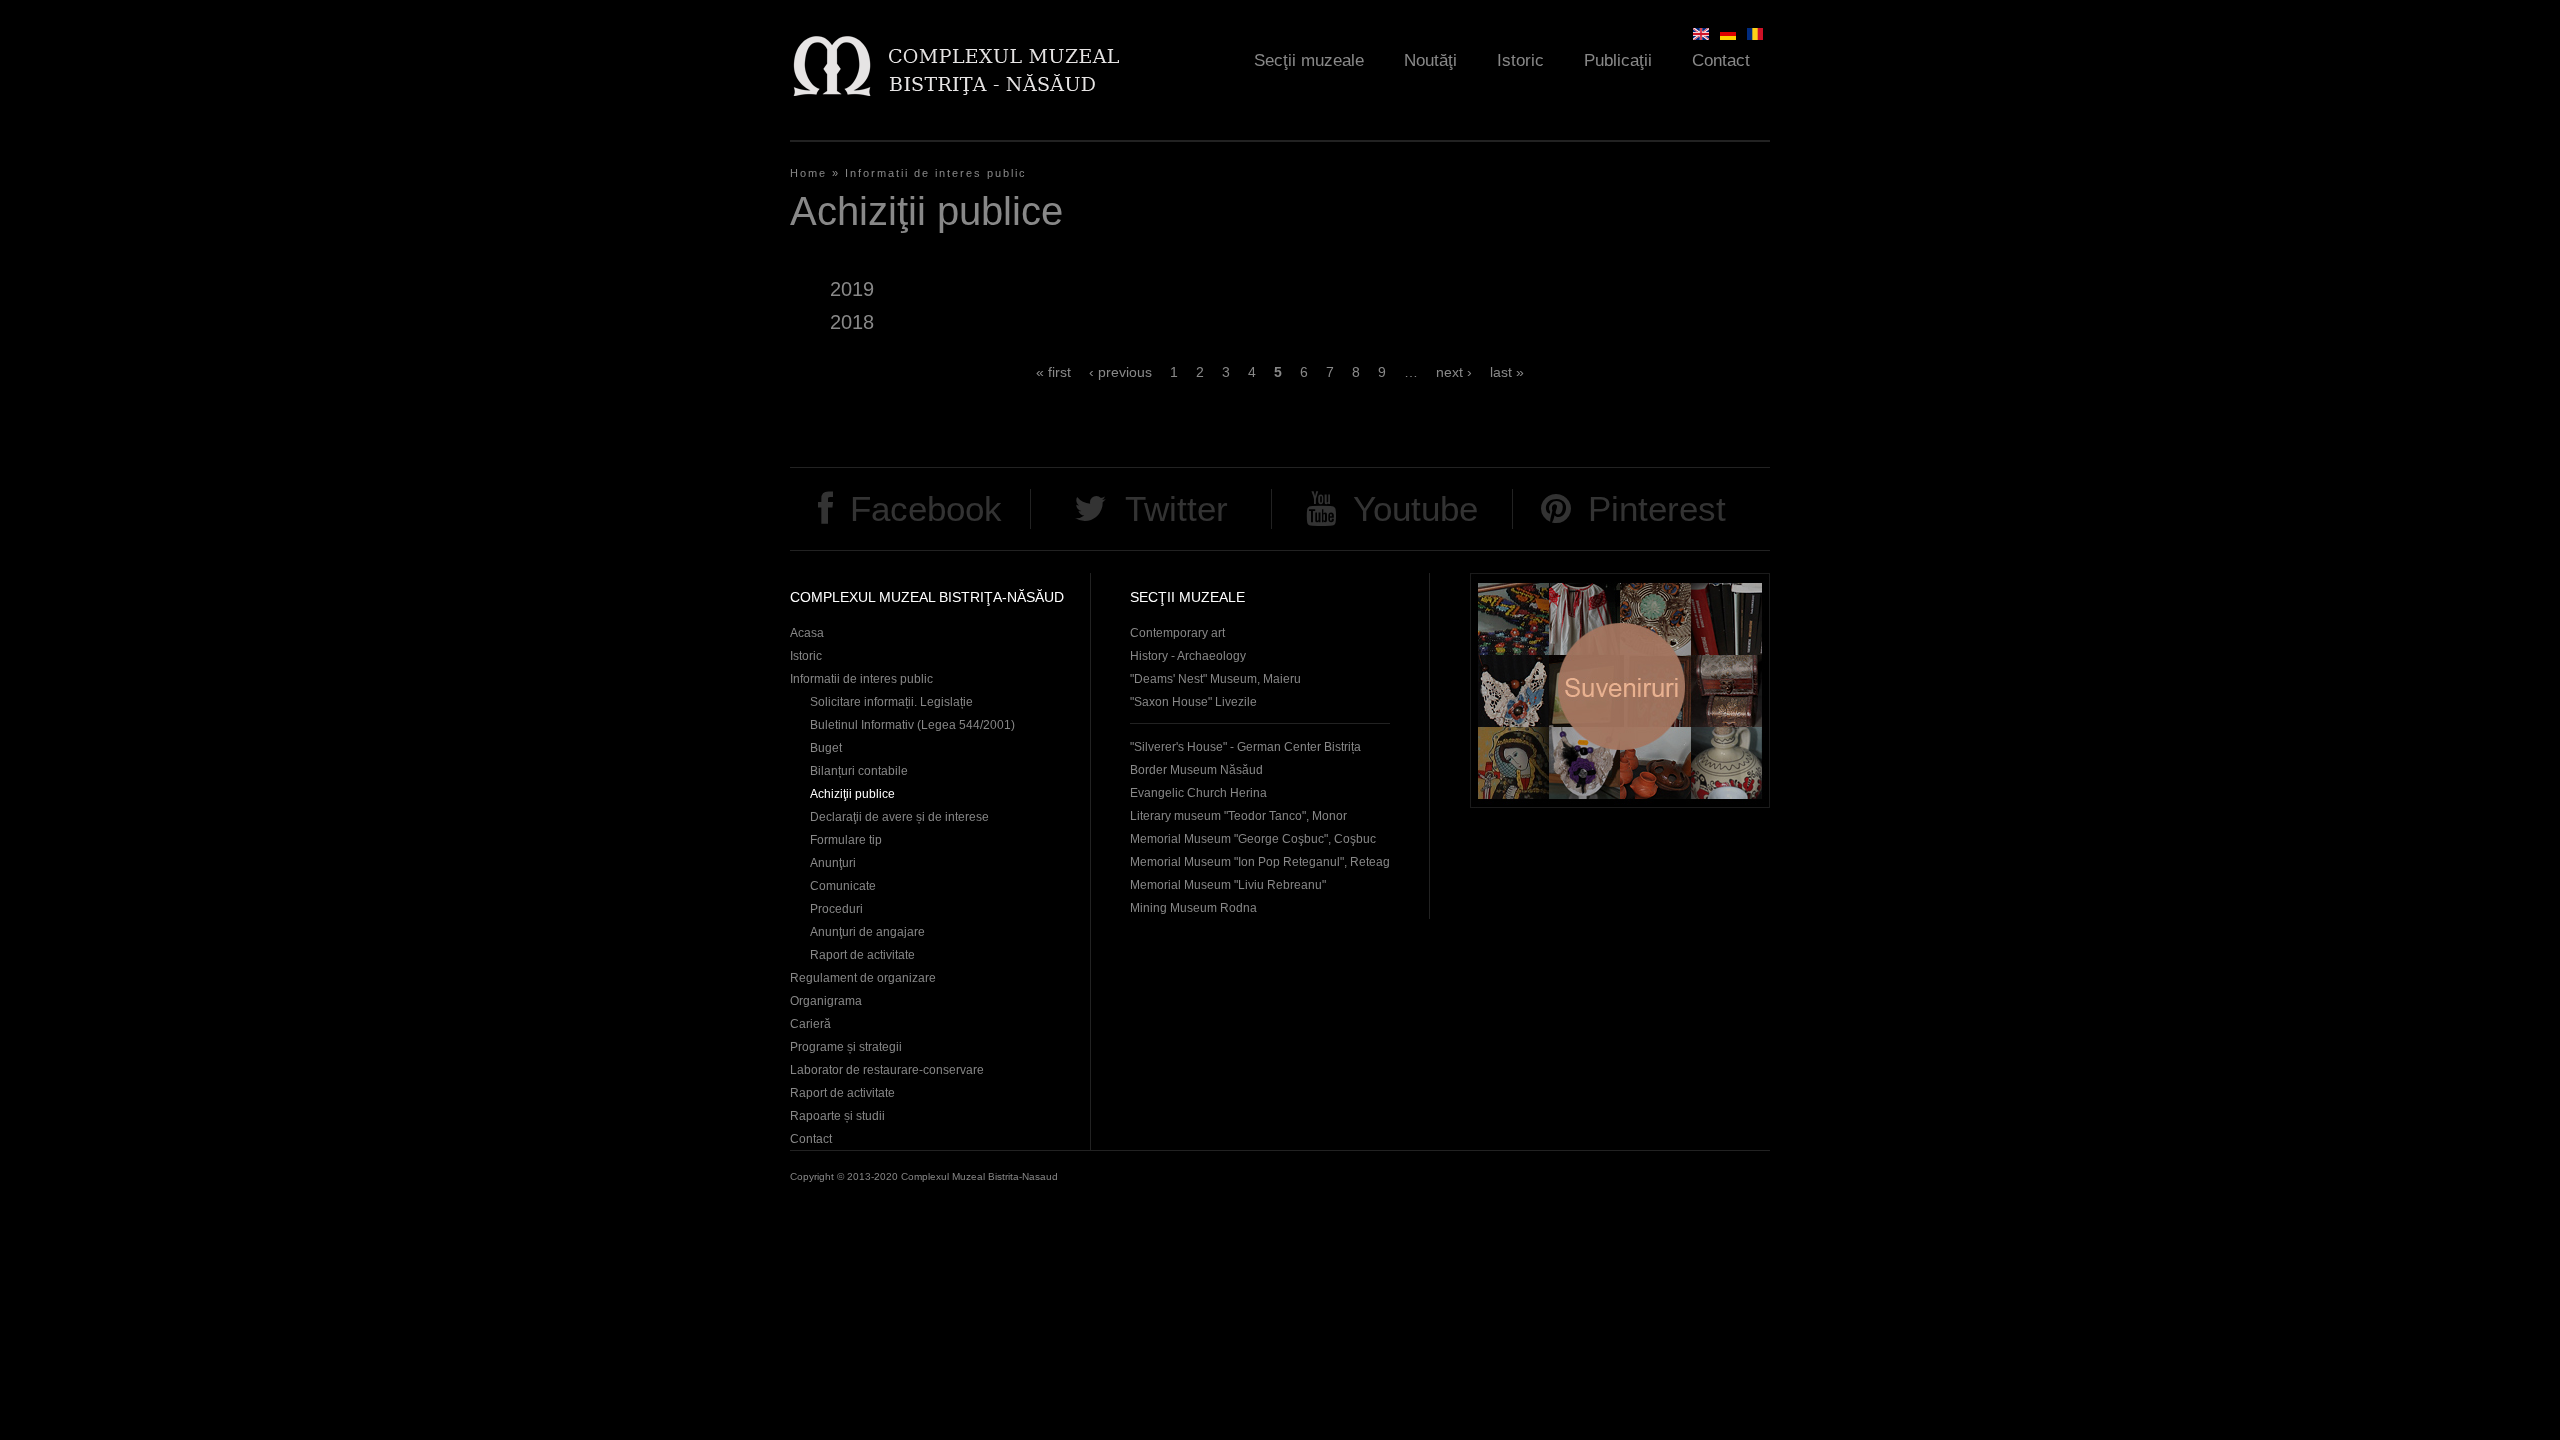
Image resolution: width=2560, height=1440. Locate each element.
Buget (826, 748)
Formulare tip (846, 840)
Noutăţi (1430, 60)
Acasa (807, 633)
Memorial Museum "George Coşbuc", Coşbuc (1253, 839)
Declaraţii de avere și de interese (899, 817)
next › (1454, 372)
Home (808, 173)
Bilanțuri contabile (859, 771)
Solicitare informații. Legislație (891, 702)
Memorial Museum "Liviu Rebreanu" (1228, 885)
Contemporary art (1177, 633)
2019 (852, 289)
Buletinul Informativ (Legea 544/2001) (912, 725)
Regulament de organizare (863, 978)
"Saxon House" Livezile (1193, 702)
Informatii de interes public (936, 173)
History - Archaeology (1188, 656)
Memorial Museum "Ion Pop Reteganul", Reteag (1260, 862)
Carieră (810, 1024)
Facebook (926, 508)
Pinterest (1657, 508)
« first (1053, 372)
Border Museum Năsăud (1196, 770)
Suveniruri (1620, 690)
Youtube (1415, 508)
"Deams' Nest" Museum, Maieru (1215, 679)
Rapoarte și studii (837, 1116)
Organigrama (826, 1001)
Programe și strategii (846, 1047)
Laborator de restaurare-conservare (887, 1070)
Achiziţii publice (852, 794)
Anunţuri (833, 863)
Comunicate (843, 886)
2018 (852, 322)
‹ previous (1120, 372)
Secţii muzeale (1309, 60)
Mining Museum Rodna (1193, 908)
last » (1507, 372)
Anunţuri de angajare (867, 932)
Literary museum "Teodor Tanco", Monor (1238, 816)
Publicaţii (1618, 60)
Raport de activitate (862, 955)
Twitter (1176, 508)
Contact (1721, 60)
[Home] (955, 65)
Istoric (1520, 60)
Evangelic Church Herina (1198, 793)
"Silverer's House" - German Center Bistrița (1245, 747)
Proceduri (836, 909)
